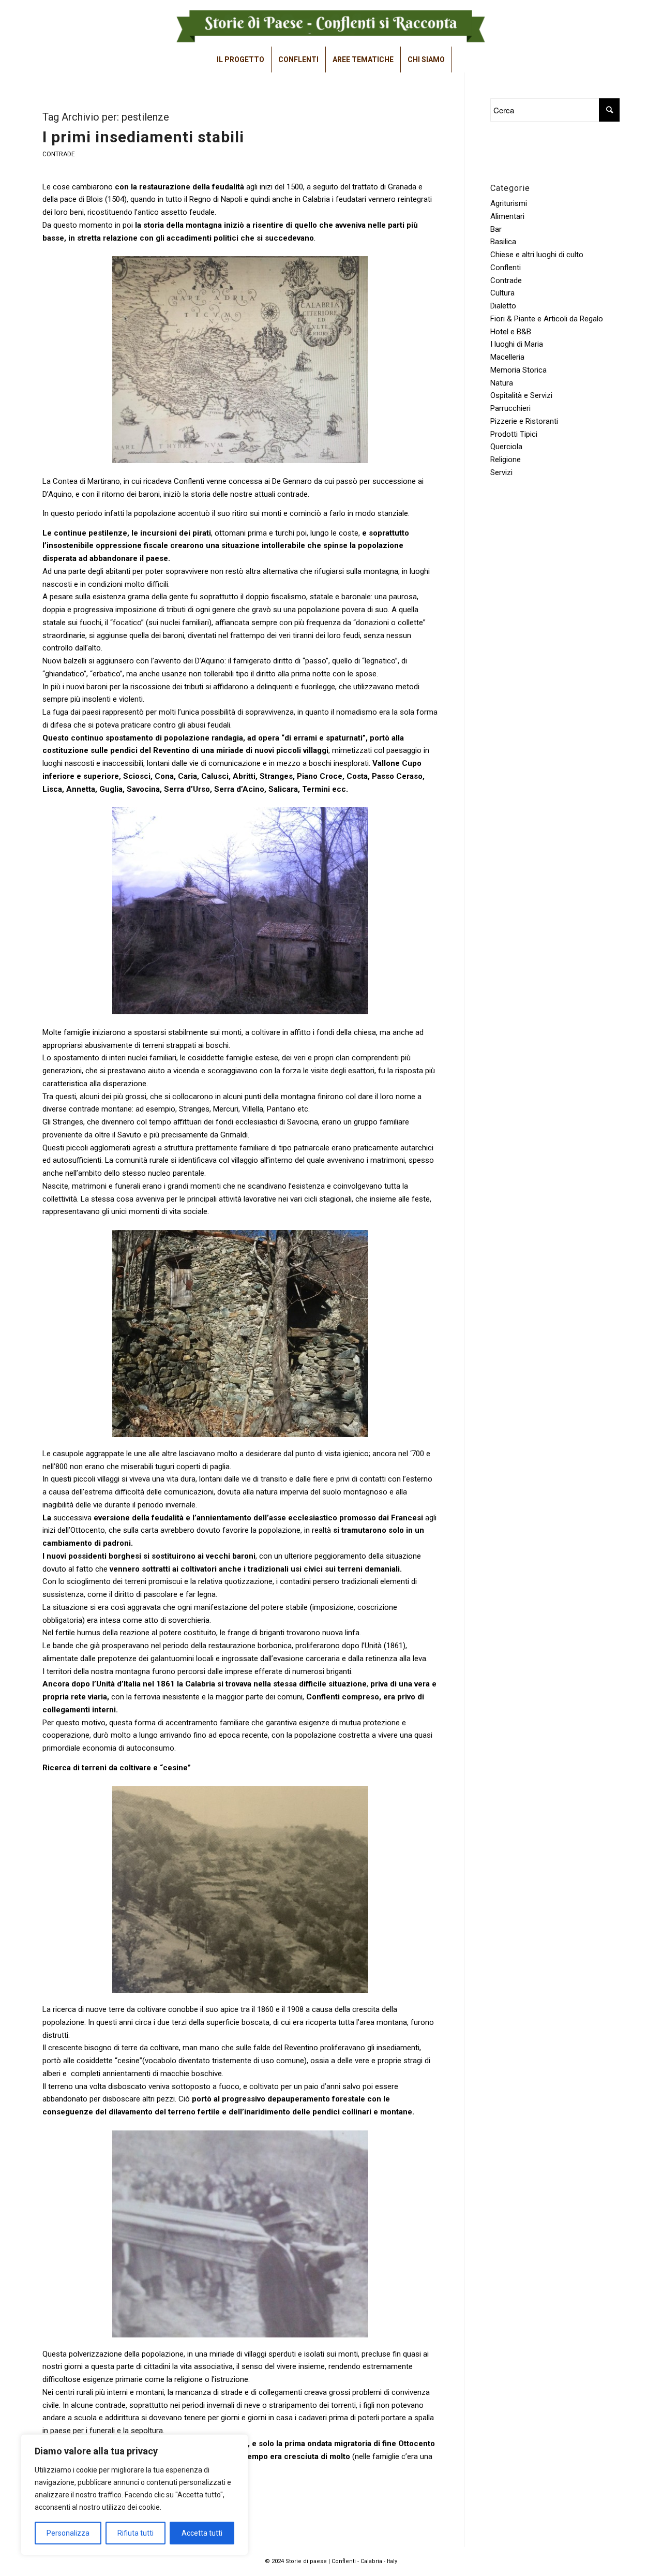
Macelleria (507, 357)
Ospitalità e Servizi (521, 395)
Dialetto (503, 306)
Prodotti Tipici (514, 434)
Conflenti (506, 268)
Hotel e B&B (511, 332)
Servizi (501, 472)
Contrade (59, 154)
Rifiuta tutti (136, 2533)
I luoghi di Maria (517, 344)
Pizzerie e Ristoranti (524, 421)
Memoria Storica (518, 370)
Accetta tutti (202, 2533)
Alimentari (507, 216)
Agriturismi (509, 203)
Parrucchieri (510, 408)
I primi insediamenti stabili (143, 137)
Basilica (503, 242)
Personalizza (68, 2533)
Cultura (502, 293)
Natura (502, 383)
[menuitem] (241, 60)
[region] (134, 2495)
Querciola (506, 447)
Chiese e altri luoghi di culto (537, 255)
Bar (496, 229)
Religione (506, 460)
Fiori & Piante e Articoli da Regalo (547, 319)
